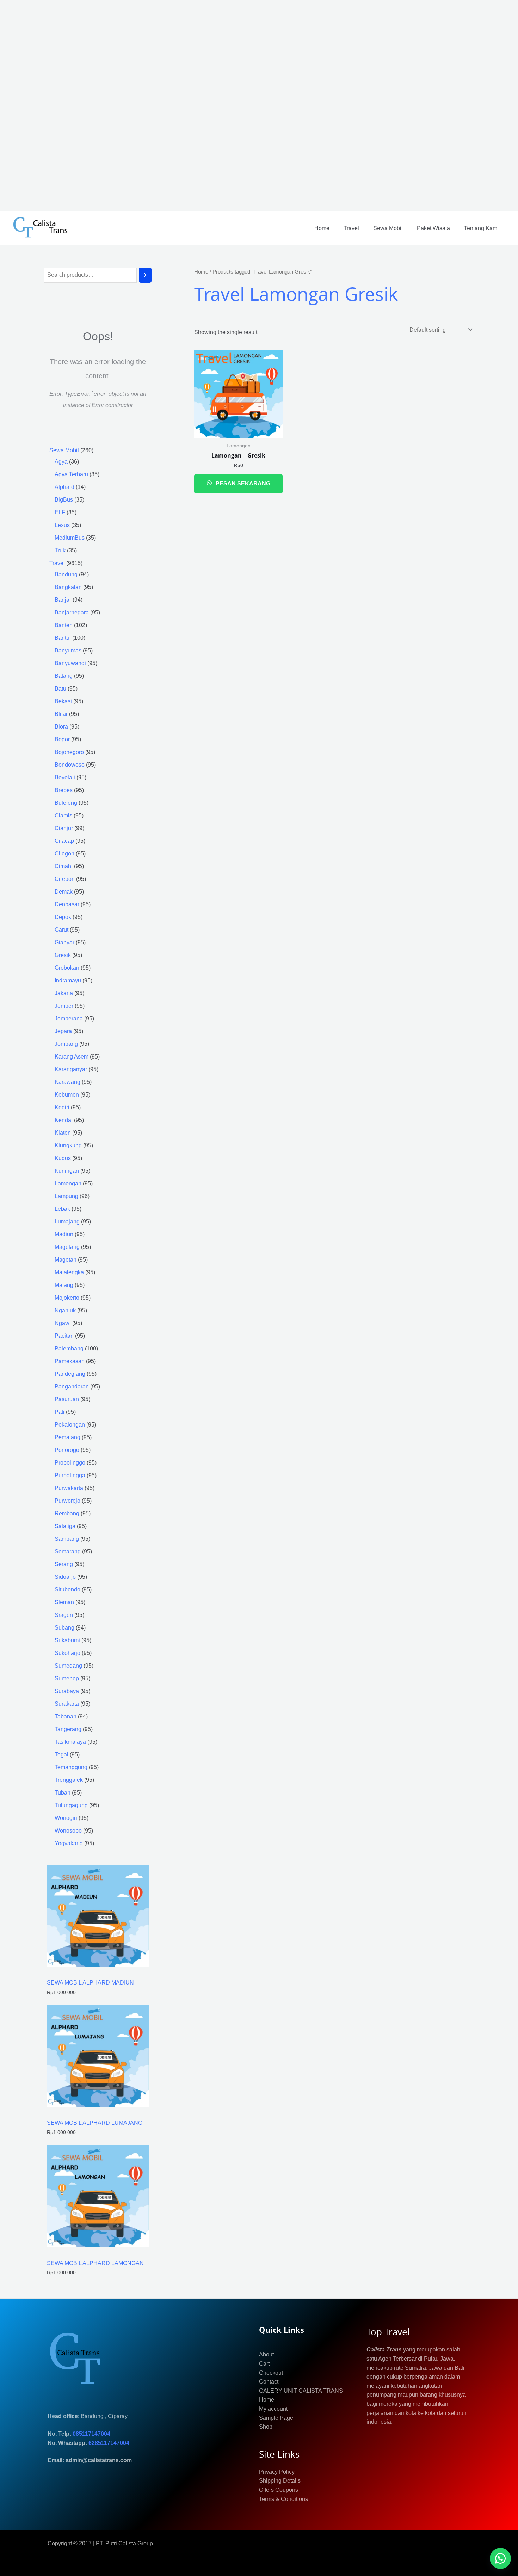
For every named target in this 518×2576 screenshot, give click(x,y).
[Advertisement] (211, 106)
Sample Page (276, 2418)
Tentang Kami (481, 228)
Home (322, 228)
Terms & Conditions (283, 2499)
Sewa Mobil (388, 228)
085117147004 (91, 2434)
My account (273, 2409)
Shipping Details (280, 2481)
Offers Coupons (279, 2490)
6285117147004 (109, 2443)
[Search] (145, 275)
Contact (269, 2382)
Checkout (271, 2373)
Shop (266, 2427)
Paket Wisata (433, 228)
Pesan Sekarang (242, 483)
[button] (500, 2558)
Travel (351, 228)
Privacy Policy (277, 2472)
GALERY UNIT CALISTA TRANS (301, 2391)
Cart (264, 2364)
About (266, 2354)
